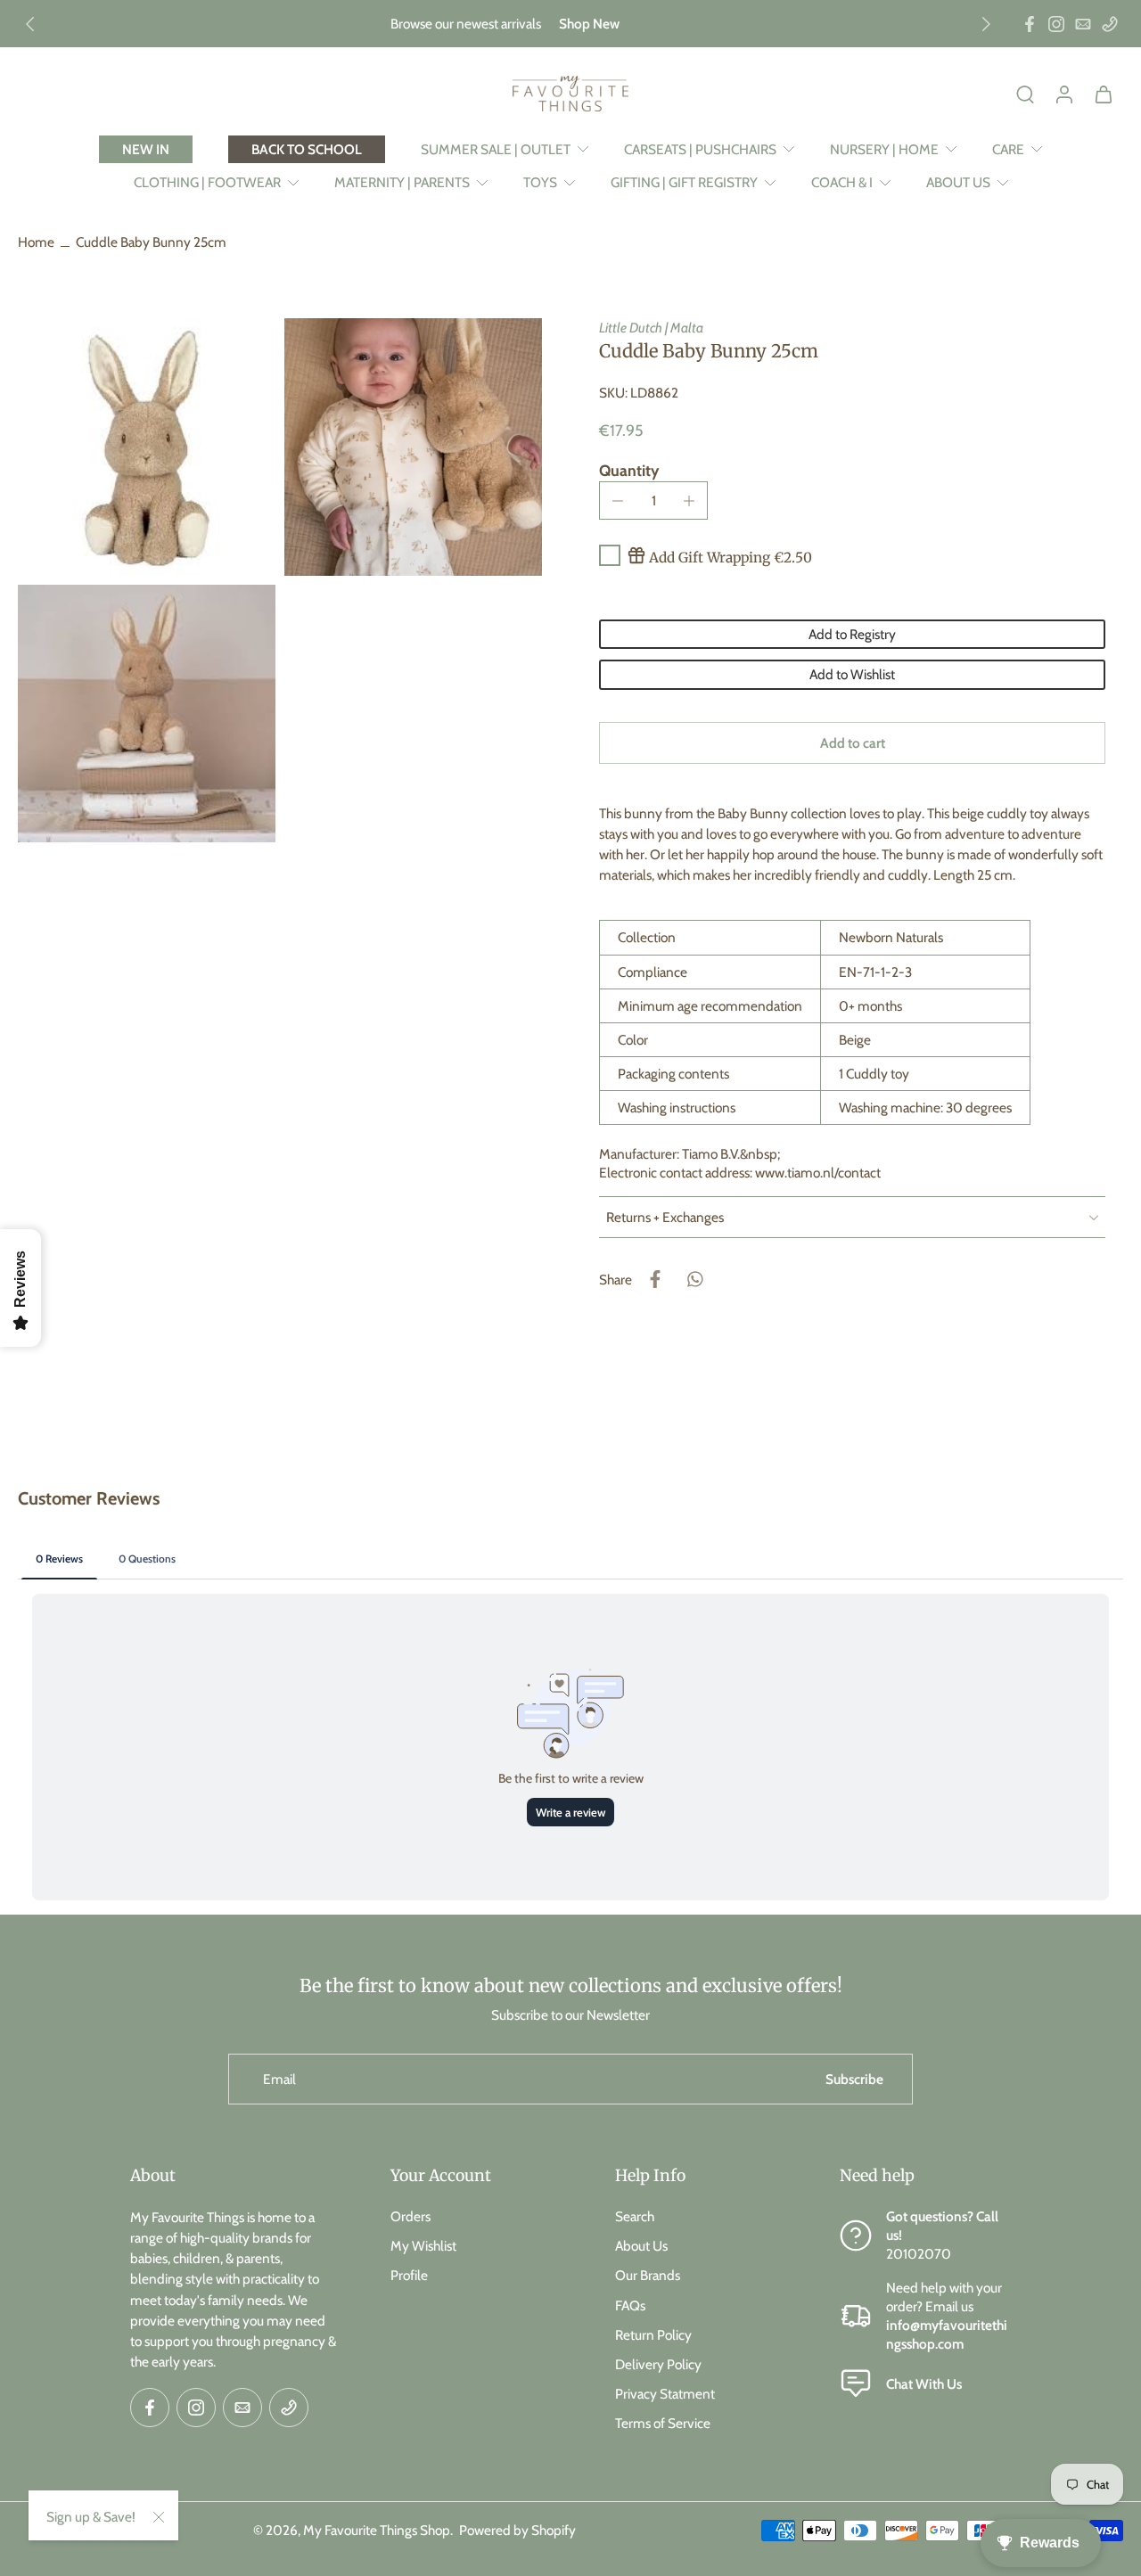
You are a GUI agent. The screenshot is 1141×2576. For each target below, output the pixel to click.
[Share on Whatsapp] (694, 1279)
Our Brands (648, 2275)
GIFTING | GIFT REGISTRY (684, 182)
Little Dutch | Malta (651, 328)
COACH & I (842, 182)
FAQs (630, 2305)
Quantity (629, 470)
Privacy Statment (665, 2394)
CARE (1008, 149)
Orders (410, 2216)
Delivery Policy (658, 2364)
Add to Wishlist (852, 674)
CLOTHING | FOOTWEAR (207, 182)
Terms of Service (663, 2423)
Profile (409, 2275)
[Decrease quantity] (618, 501)
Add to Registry (852, 634)
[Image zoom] (147, 447)
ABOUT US (958, 182)
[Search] (1025, 94)
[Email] (1083, 24)
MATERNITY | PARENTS (402, 182)
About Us (641, 2246)
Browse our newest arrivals (466, 24)
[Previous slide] (30, 24)
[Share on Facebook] (655, 1279)
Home (36, 242)
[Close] (159, 2517)
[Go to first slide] (986, 24)
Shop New (589, 24)
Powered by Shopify (517, 2530)
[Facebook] (1030, 24)
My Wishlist (423, 2246)
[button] (852, 743)
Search (635, 2216)
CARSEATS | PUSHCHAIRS (700, 149)
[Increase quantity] (689, 501)
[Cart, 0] (1104, 94)
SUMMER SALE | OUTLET (496, 149)
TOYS (540, 182)
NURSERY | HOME (884, 149)
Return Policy (653, 2334)
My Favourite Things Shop (377, 2530)
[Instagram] (1056, 24)
